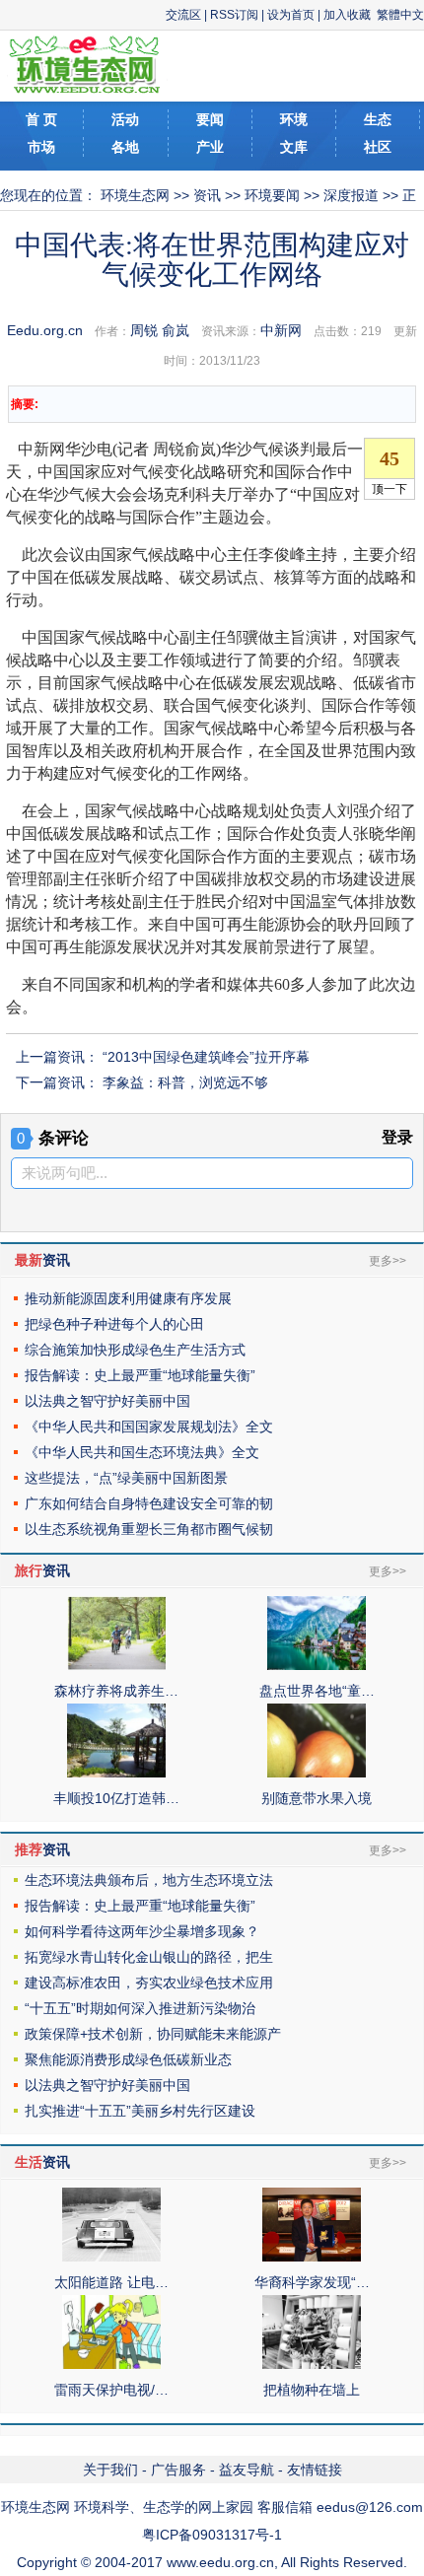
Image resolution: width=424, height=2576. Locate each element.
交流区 (183, 15)
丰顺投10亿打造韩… (116, 1798)
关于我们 (110, 2470)
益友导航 (247, 2470)
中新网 (281, 330)
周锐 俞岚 (160, 330)
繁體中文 (400, 15)
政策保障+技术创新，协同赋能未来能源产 (153, 2034)
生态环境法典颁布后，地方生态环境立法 (149, 1880)
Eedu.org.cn (45, 330)
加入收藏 (347, 15)
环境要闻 (272, 195)
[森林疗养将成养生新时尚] (116, 1665)
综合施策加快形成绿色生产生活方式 (135, 1350)
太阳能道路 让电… (111, 2282)
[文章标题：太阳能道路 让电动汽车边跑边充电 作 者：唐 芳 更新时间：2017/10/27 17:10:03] (111, 2257)
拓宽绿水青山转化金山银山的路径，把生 (149, 1957)
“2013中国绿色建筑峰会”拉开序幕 (206, 1057)
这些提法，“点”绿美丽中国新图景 (126, 1478)
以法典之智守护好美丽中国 (107, 1401)
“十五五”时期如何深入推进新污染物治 (140, 2008)
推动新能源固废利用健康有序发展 (128, 1298)
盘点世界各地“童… (317, 1691)
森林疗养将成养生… (116, 1691)
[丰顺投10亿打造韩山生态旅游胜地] (116, 1773)
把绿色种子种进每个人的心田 (114, 1324)
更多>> (388, 1261)
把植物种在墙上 (312, 2390)
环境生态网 (135, 195)
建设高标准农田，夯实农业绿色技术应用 (149, 1983)
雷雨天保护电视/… (111, 2390)
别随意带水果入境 (317, 1798)
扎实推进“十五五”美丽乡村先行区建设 (140, 2111)
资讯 (207, 195)
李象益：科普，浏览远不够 (185, 1082)
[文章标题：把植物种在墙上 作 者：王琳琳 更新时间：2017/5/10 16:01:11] (312, 2364)
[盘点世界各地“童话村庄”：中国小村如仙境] (317, 1665)
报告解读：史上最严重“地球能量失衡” (140, 1375)
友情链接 (315, 2470)
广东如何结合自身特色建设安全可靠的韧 (149, 1503)
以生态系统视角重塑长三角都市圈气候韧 (149, 1529)
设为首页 (291, 15)
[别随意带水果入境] (317, 1773)
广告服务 (178, 2470)
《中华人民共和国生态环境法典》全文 (142, 1452)
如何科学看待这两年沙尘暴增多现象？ (142, 1931)
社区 (378, 147)
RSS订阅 (234, 15)
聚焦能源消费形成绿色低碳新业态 (128, 2059)
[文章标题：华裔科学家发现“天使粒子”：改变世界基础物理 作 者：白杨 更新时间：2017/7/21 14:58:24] (312, 2257)
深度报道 (351, 195)
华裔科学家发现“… (312, 2282)
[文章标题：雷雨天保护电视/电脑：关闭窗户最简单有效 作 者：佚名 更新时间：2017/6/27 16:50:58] (111, 2364)
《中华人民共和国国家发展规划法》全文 (149, 1427)
